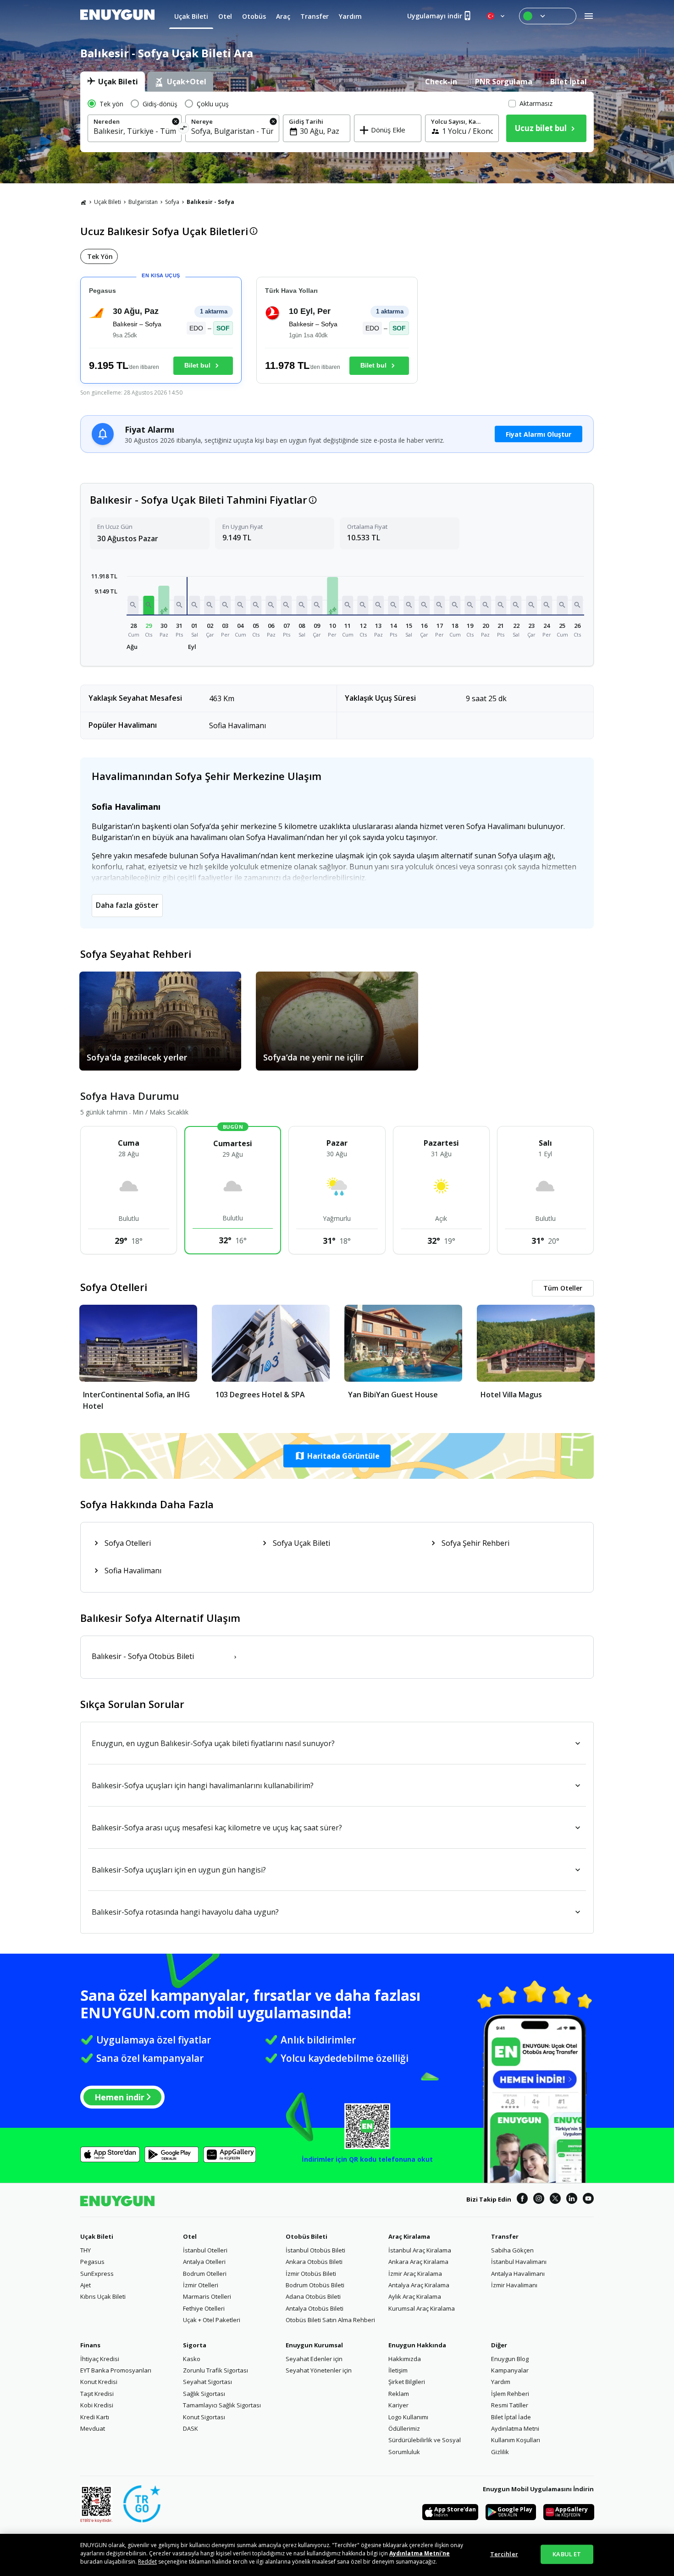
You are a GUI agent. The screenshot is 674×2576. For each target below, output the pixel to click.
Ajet (86, 2285)
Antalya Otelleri (204, 2262)
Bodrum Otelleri (205, 2274)
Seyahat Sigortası (207, 2382)
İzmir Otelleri (201, 2285)
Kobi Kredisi (97, 2405)
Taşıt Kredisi (97, 2394)
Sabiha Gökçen (512, 2250)
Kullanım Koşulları (516, 2440)
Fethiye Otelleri (204, 2308)
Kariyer (398, 2405)
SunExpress (97, 2274)
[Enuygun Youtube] (588, 2200)
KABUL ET (567, 2554)
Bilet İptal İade (511, 2417)
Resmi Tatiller (510, 2405)
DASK (191, 2428)
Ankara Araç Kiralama (418, 2262)
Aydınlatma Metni (515, 2428)
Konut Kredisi (99, 2382)
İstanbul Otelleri (205, 2250)
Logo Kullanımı (408, 2417)
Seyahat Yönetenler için (319, 2370)
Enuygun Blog (510, 2359)
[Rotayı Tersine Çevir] (184, 129)
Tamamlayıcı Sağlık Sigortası (222, 2405)
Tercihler (504, 2554)
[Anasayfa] (83, 202)
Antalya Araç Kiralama (419, 2285)
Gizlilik (500, 2452)
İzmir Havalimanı (514, 2285)
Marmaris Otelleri (207, 2296)
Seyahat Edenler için (314, 2359)
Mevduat (93, 2428)
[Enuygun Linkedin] (572, 2200)
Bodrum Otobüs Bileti (315, 2285)
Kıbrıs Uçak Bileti (103, 2296)
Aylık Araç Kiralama (415, 2296)
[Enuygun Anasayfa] (117, 16)
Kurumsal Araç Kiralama (422, 2308)
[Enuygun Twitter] (555, 2200)
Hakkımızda (405, 2359)
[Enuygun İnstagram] (539, 2200)
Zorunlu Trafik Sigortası (215, 2370)
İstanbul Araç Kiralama (420, 2250)
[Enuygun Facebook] (522, 2200)
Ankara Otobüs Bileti (314, 2262)
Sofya (172, 202)
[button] (133, 605)
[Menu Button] (548, 16)
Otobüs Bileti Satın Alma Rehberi (330, 2320)
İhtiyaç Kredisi (100, 2359)
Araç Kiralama (409, 2236)
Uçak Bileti (108, 202)
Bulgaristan (143, 202)
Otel (190, 2236)
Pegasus (92, 2262)
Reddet (147, 2562)
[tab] (113, 82)
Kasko (192, 2359)
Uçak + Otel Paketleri (212, 2320)
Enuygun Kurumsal (314, 2345)
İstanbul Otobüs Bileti (315, 2250)
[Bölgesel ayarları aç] (497, 16)
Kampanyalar (510, 2370)
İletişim (398, 2370)
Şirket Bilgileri (407, 2382)
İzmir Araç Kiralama (415, 2274)
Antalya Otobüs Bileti (315, 2308)
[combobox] (135, 131)
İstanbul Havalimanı (519, 2262)
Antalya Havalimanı (518, 2274)
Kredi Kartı (95, 2417)
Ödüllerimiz (404, 2428)
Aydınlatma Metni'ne (420, 2553)
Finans (90, 2345)
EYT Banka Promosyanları (116, 2370)
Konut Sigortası (204, 2417)
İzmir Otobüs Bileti (311, 2274)
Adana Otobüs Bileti (313, 2296)
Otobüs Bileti (307, 2236)
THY (86, 2250)
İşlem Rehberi (510, 2394)
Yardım (501, 2382)
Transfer (505, 2236)
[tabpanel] (337, 122)
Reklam (399, 2394)
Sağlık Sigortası (204, 2394)
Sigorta (195, 2345)
